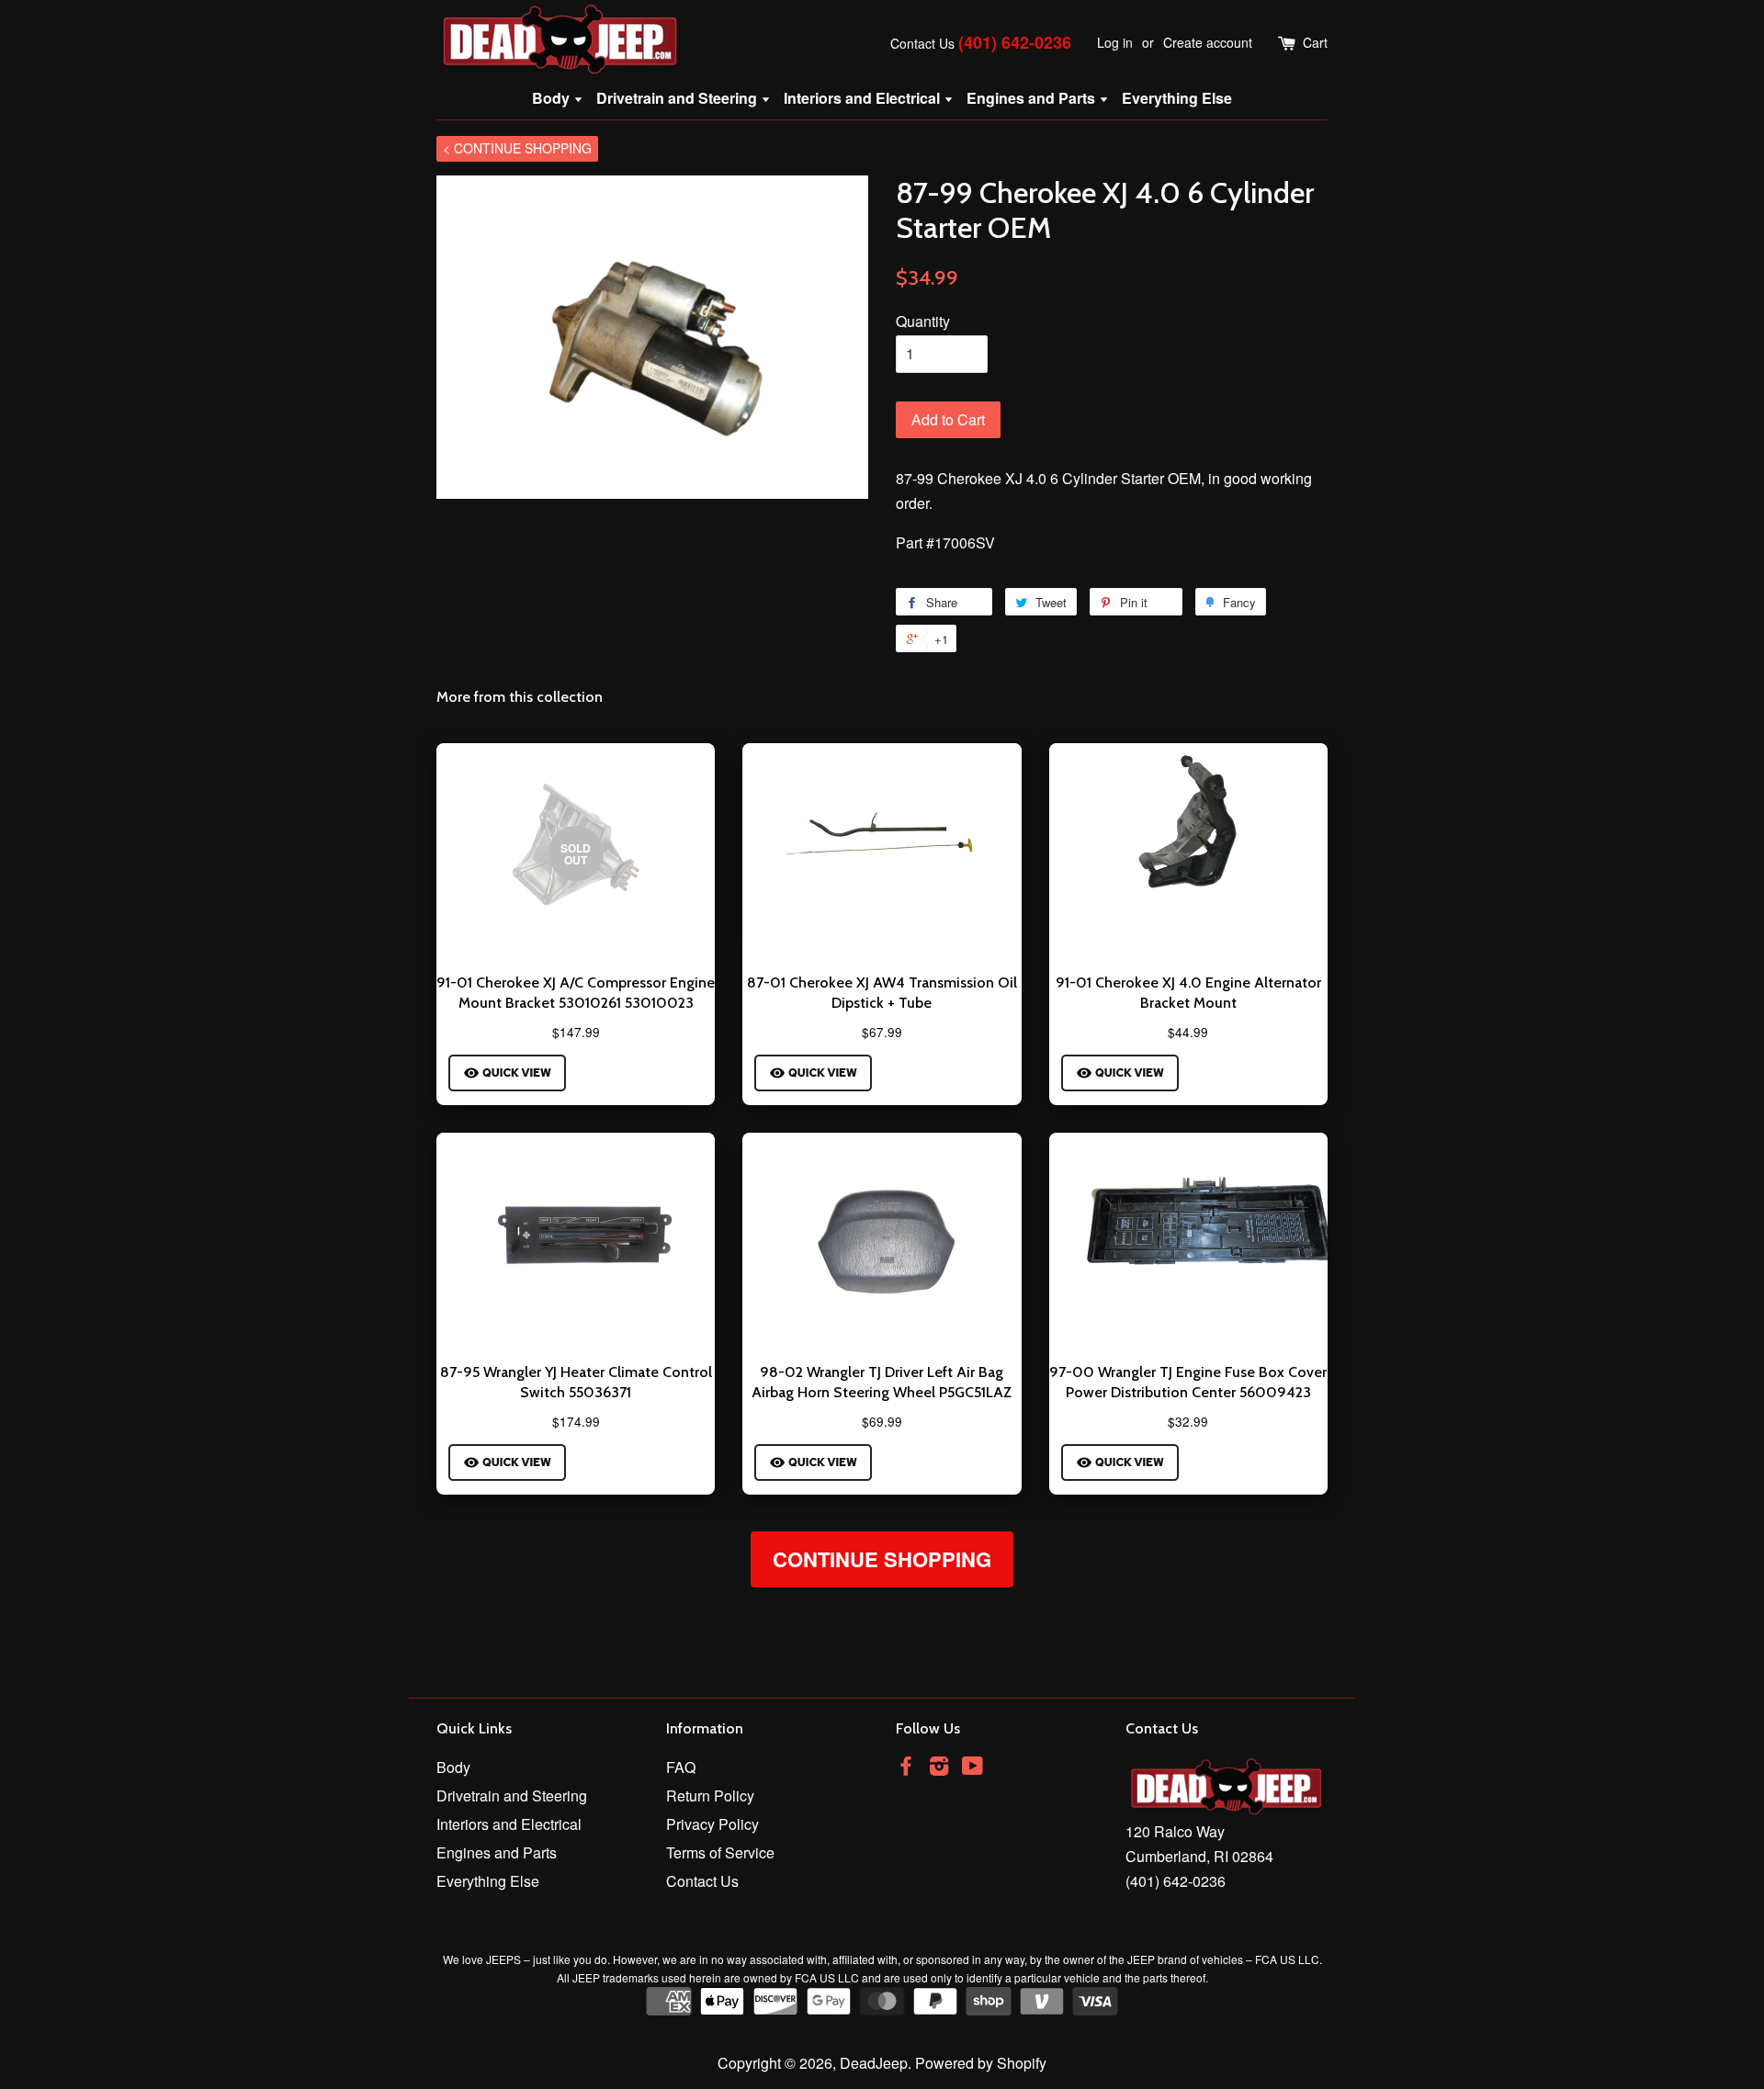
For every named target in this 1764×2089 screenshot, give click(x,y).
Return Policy (710, 1795)
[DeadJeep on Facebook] (906, 1768)
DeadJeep (874, 2063)
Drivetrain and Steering (678, 98)
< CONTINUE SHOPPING (517, 148)
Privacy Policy (712, 1824)
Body (553, 98)
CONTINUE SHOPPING (882, 1559)
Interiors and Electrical (864, 98)
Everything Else (1177, 98)
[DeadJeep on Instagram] (939, 1768)
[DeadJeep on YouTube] (972, 1768)
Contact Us (922, 43)
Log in (1115, 42)
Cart (1315, 42)
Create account (1208, 42)
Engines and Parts (1033, 98)
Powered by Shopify (981, 2063)
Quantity (923, 321)
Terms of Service (720, 1852)
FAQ (681, 1767)
